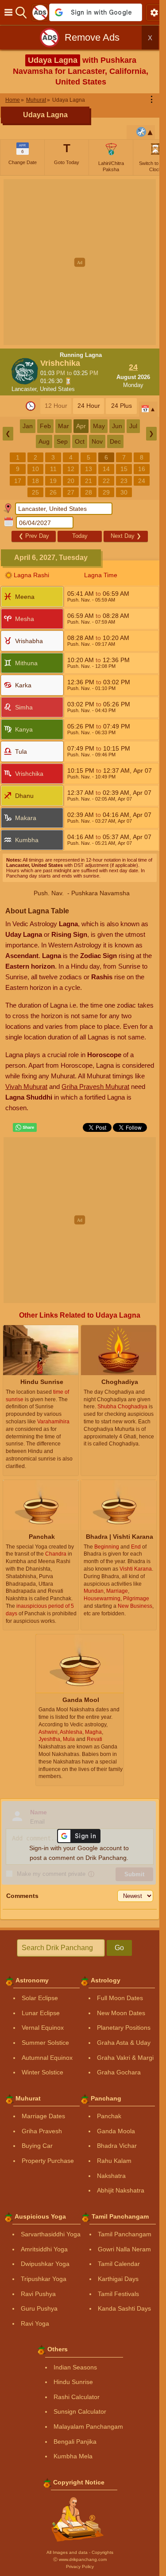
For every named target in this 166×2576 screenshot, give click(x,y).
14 (106, 469)
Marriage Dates (43, 2116)
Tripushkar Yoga (44, 2279)
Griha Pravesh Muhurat (95, 1087)
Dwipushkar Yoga (45, 2264)
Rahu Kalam (114, 2161)
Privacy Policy (80, 2566)
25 (35, 492)
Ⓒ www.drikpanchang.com (80, 2559)
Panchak (109, 2116)
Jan (28, 426)
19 (53, 481)
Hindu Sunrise (73, 2382)
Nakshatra (111, 2176)
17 (18, 481)
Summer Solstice (45, 2043)
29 (106, 492)
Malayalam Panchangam (88, 2426)
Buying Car (37, 2146)
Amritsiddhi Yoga (44, 2249)
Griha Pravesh (42, 2131)
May (99, 426)
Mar (64, 426)
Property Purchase (48, 2161)
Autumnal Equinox (47, 2058)
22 (106, 481)
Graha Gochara (119, 2072)
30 (124, 492)
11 (53, 469)
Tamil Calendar (119, 2264)
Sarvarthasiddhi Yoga (51, 2234)
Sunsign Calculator (80, 2411)
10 (35, 469)
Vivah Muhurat (26, 1087)
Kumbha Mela (73, 2456)
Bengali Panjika (75, 2442)
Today (80, 536)
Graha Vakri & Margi (125, 2058)
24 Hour (89, 406)
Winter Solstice (42, 2072)
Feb (45, 426)
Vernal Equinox (43, 2028)
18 (35, 481)
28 (89, 492)
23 (124, 481)
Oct (80, 441)
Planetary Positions (124, 2028)
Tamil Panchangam (125, 2234)
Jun (117, 426)
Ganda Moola (116, 2131)
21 (89, 481)
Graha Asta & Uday (124, 2043)
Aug (44, 441)
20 (71, 481)
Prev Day (34, 536)
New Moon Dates (121, 2013)
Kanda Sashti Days (124, 2308)
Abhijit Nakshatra (121, 2190)
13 (89, 469)
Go (119, 1948)
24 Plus (122, 406)
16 (142, 469)
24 (142, 481)
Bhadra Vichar (117, 2146)
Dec (115, 441)
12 (71, 469)
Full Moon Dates (120, 1998)
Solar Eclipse (40, 1998)
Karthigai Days (118, 2279)
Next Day (126, 536)
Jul (133, 426)
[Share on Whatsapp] (25, 1127)
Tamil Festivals (118, 2294)
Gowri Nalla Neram (124, 2249)
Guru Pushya (39, 2308)
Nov (97, 441)
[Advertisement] (83, 262)
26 (53, 492)
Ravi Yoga (35, 2323)
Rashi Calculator (77, 2397)
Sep (62, 441)
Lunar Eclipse (41, 2013)
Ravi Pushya (38, 2294)
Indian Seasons (75, 2367)
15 (124, 469)
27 (71, 492)
